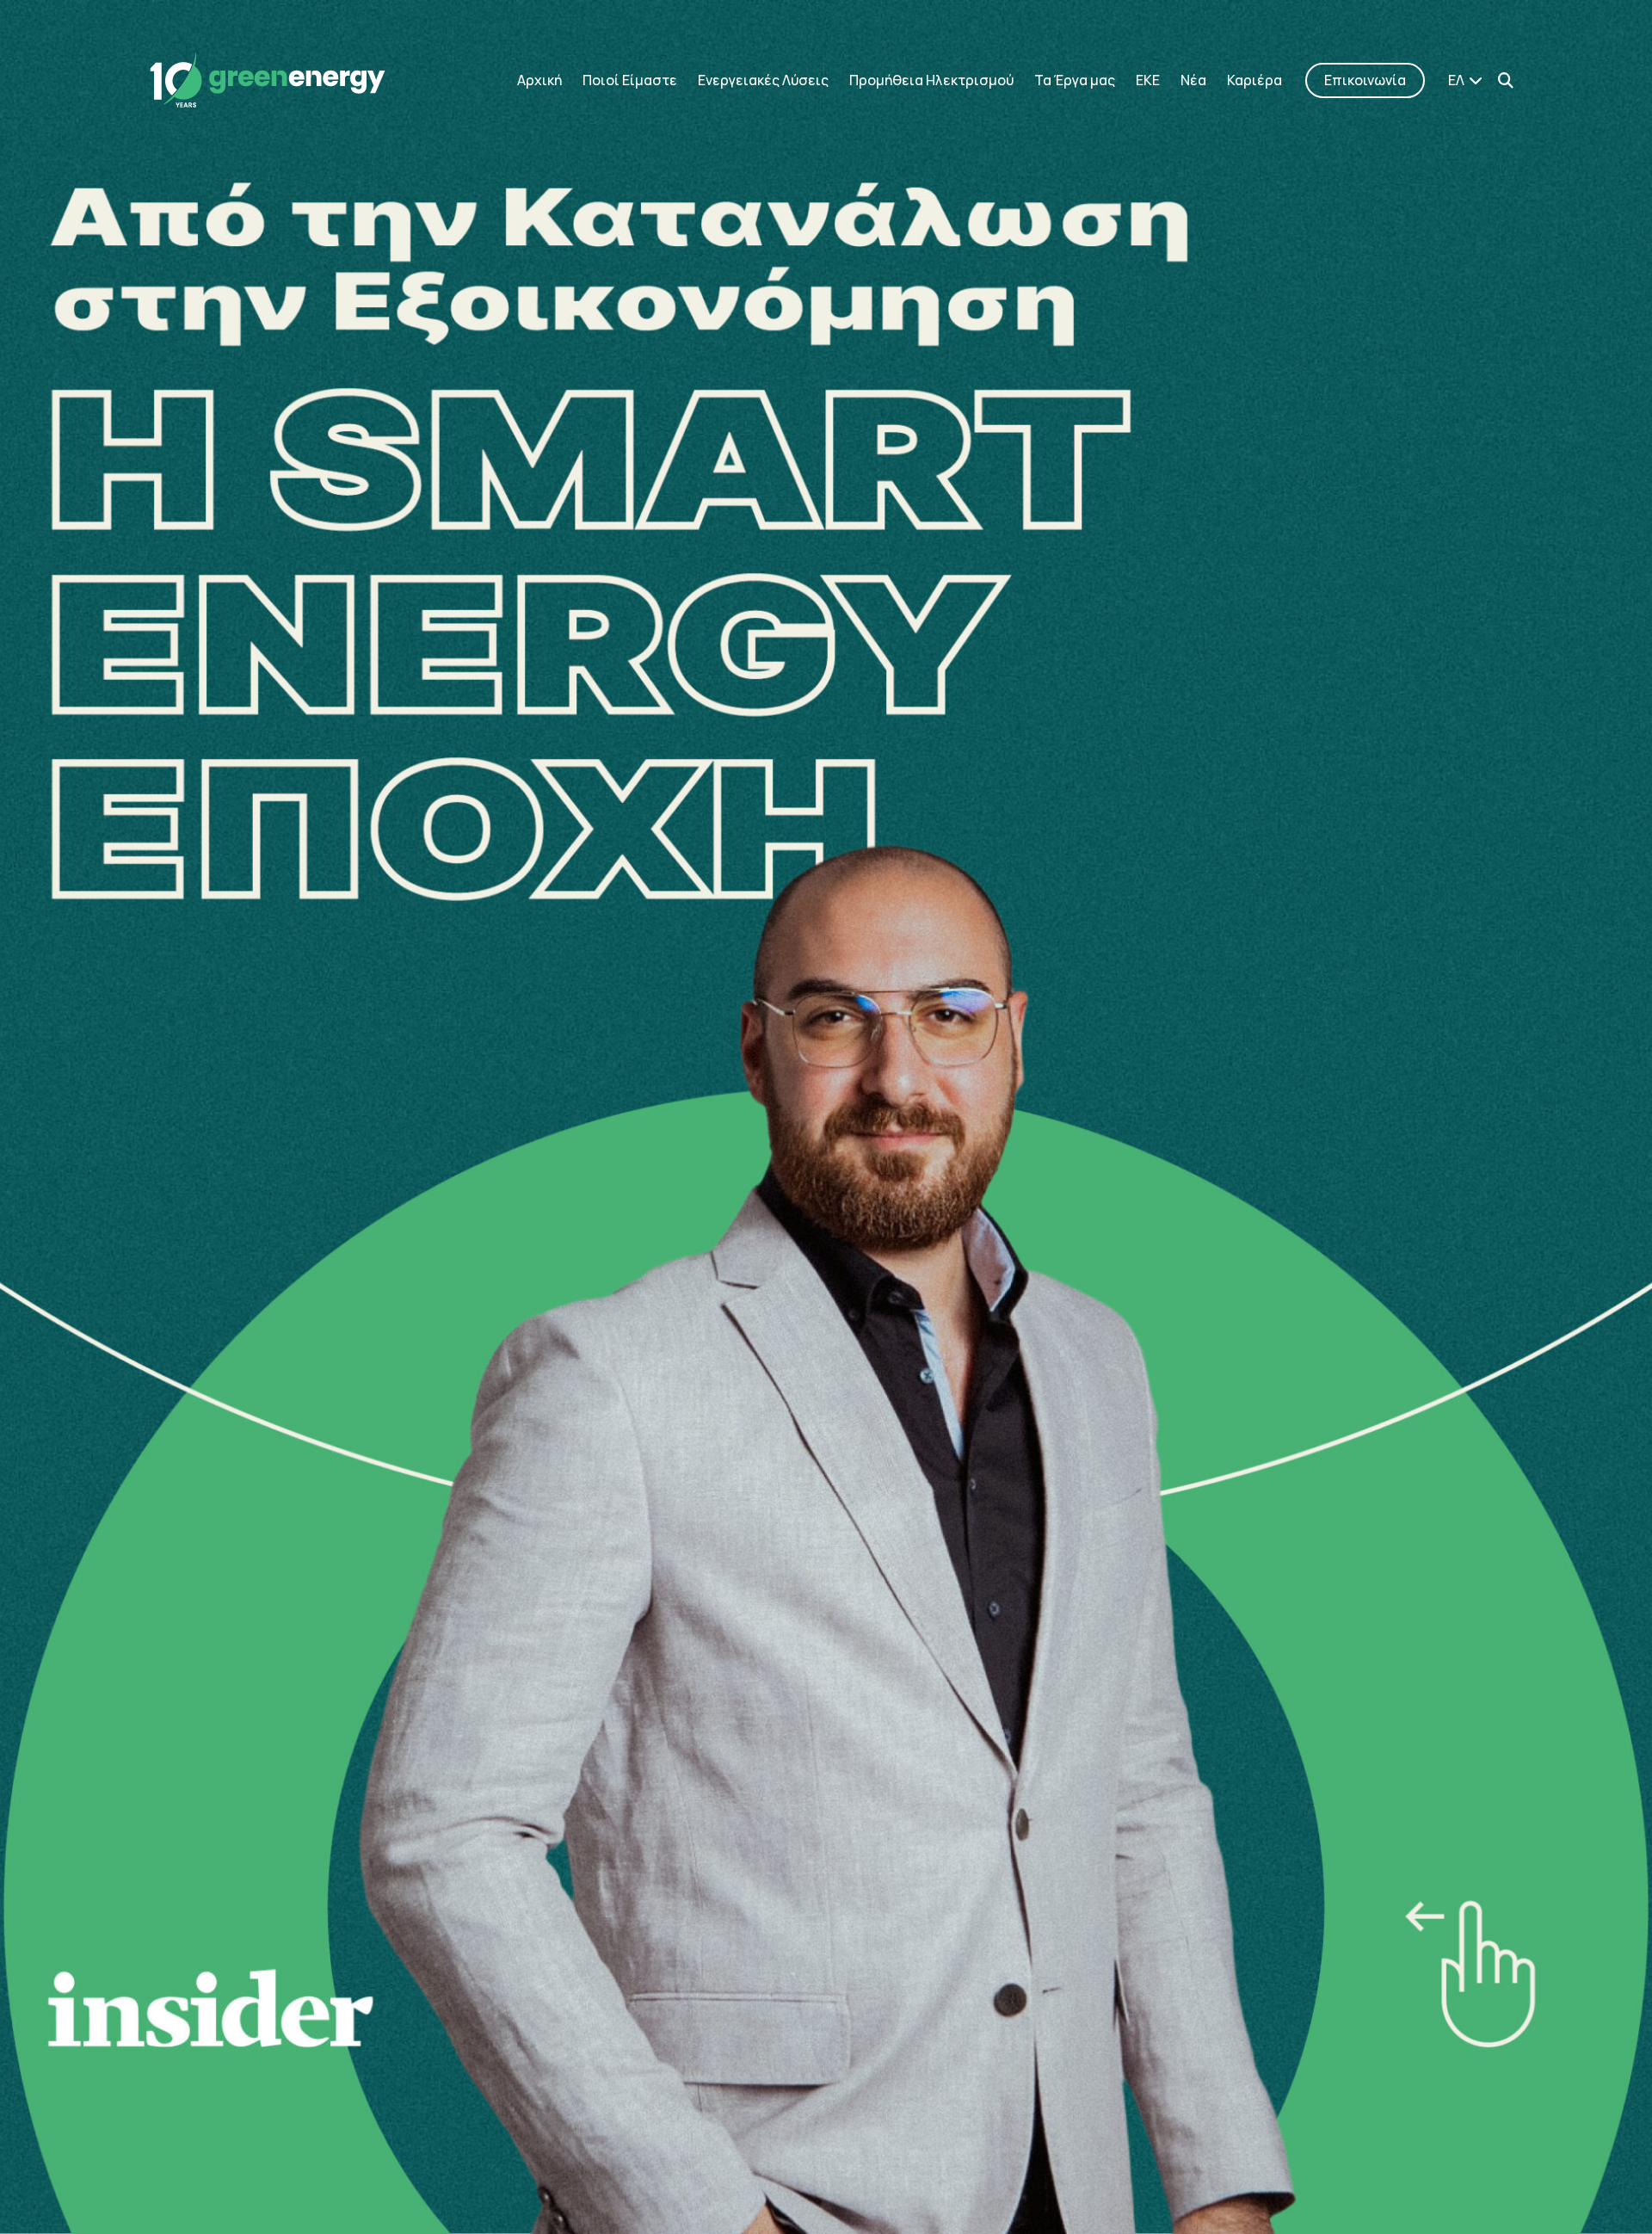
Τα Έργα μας (1075, 80)
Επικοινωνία (1365, 80)
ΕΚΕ (1148, 80)
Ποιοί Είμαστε (630, 80)
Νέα (1193, 80)
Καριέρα (1254, 80)
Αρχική (539, 80)
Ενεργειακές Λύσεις (763, 80)
